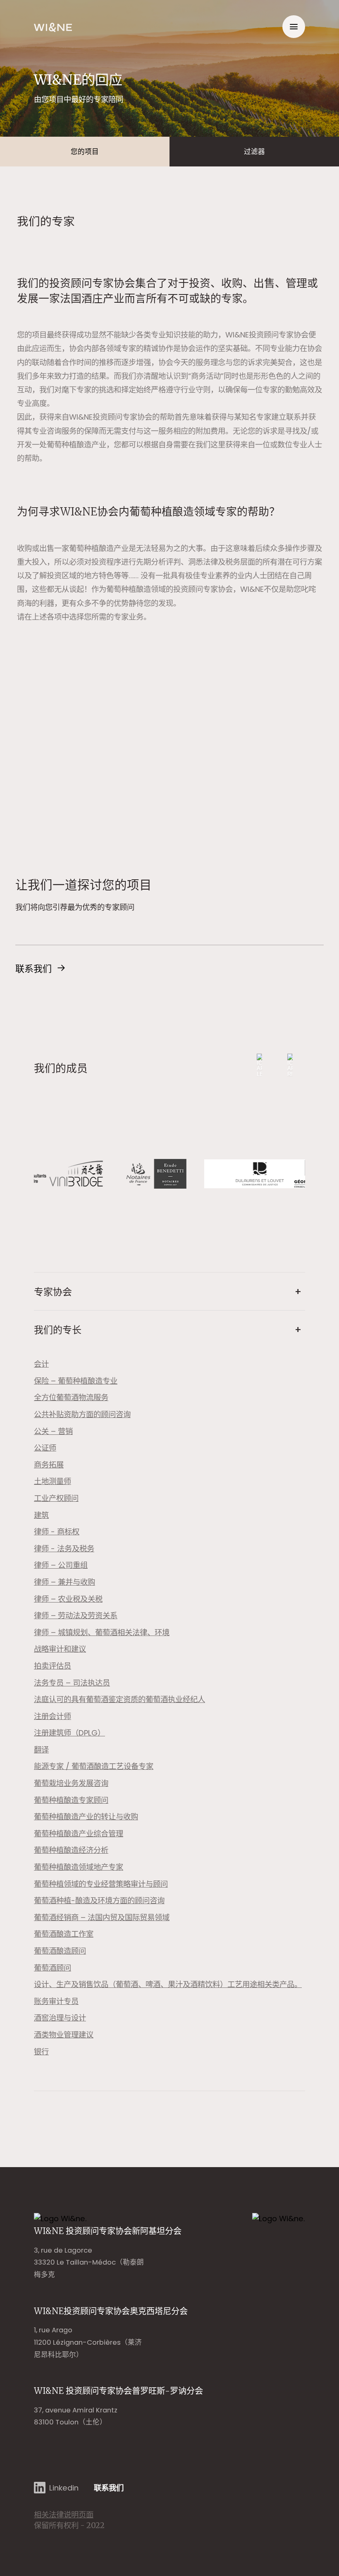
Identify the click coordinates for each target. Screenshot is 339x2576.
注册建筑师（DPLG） (69, 1733)
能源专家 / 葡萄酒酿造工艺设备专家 (94, 1766)
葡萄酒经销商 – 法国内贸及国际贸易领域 (102, 1917)
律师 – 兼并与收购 (64, 1582)
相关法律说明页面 (64, 2515)
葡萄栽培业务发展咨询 (71, 1783)
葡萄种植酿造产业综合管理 (79, 1834)
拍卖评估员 (53, 1666)
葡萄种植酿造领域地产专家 (79, 1867)
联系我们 (33, 969)
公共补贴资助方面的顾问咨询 (82, 1414)
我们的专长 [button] (58, 1330)
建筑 (41, 1515)
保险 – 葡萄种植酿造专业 (76, 1381)
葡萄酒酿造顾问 (60, 1951)
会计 (41, 1364)
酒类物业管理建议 (64, 2035)
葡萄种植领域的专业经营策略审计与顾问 (101, 1884)
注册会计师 (53, 1716)
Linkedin (64, 2488)
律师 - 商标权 (57, 1532)
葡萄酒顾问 (53, 1968)
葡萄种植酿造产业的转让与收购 (86, 1817)
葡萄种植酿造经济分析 (71, 1850)
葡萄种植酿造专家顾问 (71, 1800)
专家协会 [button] (53, 1292)
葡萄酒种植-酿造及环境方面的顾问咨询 (99, 1901)
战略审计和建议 (60, 1649)
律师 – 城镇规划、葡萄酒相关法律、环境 (102, 1632)
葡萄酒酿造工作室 (64, 1934)
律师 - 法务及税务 (64, 1549)
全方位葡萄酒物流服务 (71, 1397)
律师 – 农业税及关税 (68, 1599)
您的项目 (85, 152)
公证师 (45, 1448)
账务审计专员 (56, 2001)
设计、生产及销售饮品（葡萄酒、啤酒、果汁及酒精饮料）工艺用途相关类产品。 (168, 1984)
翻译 (41, 1750)
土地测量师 (53, 1481)
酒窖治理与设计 (60, 2018)
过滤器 (254, 152)
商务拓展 (49, 1465)
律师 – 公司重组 (61, 1565)
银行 (41, 2052)
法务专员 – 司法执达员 (72, 1683)
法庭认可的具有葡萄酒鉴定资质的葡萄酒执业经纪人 (119, 1699)
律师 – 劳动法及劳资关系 (76, 1616)
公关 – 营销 (53, 1431)
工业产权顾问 (56, 1498)
